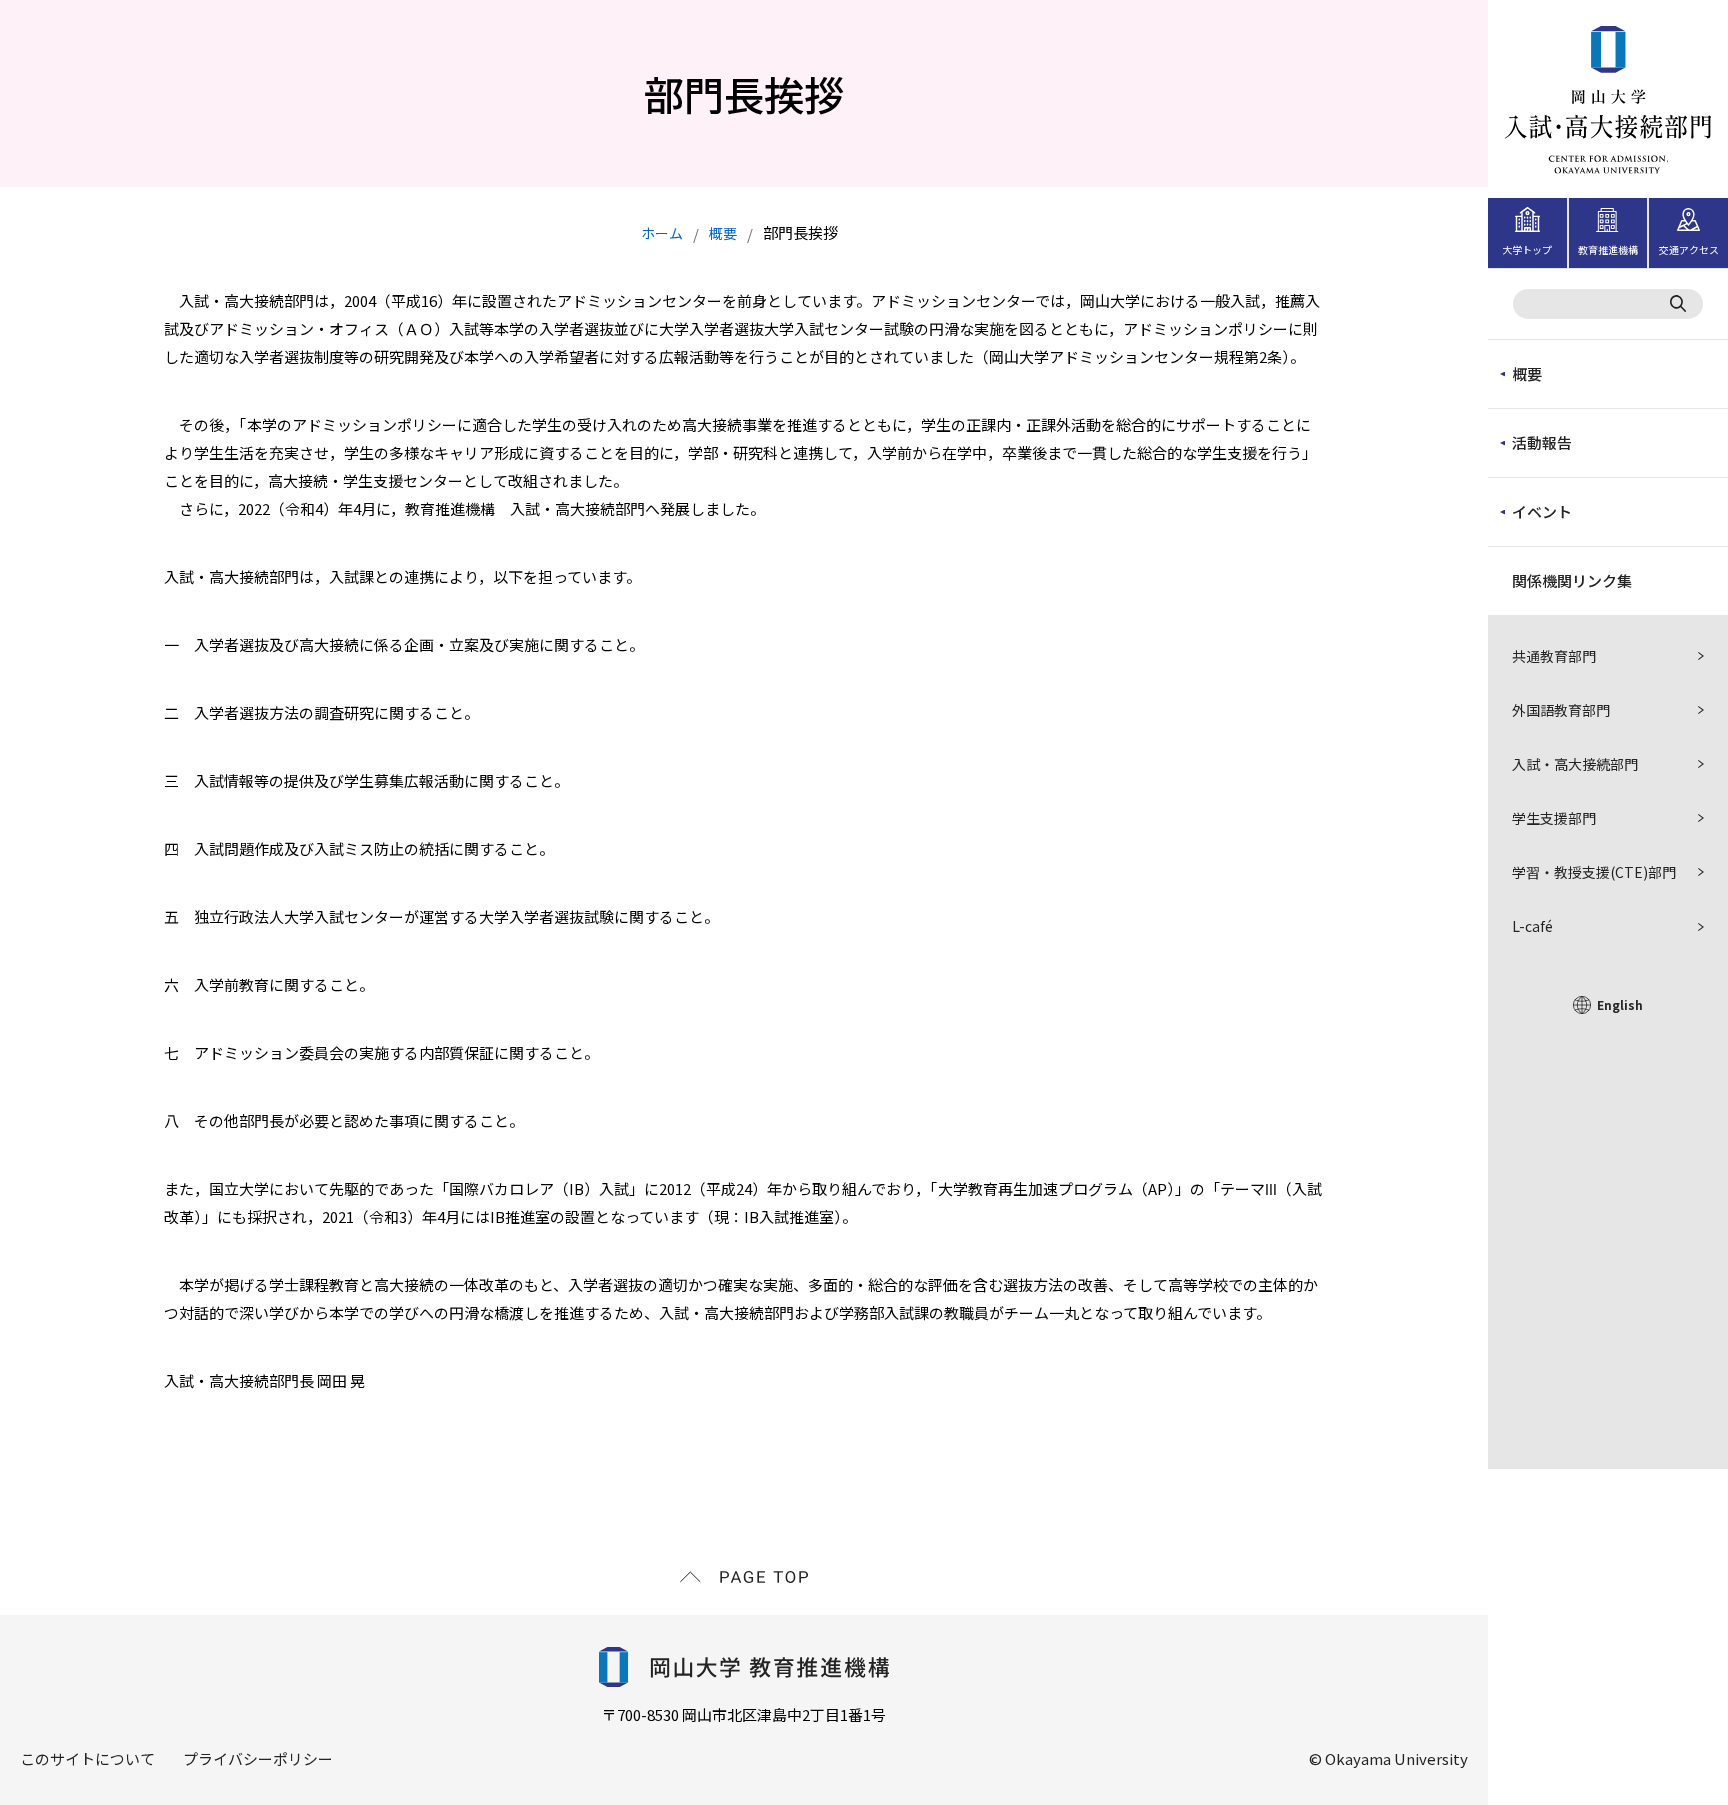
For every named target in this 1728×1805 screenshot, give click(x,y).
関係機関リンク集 (1572, 580)
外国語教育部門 (1561, 710)
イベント (1542, 511)
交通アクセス (1689, 249)
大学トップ (1527, 249)
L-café (1532, 926)
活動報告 (1542, 442)
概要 (1527, 373)
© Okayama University (1388, 1758)
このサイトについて (87, 1758)
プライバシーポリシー (258, 1758)
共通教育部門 (1554, 656)
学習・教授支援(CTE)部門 (1594, 872)
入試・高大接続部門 (1575, 764)
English (1620, 1004)
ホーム (662, 233)
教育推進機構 (1608, 249)
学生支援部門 (1554, 818)
